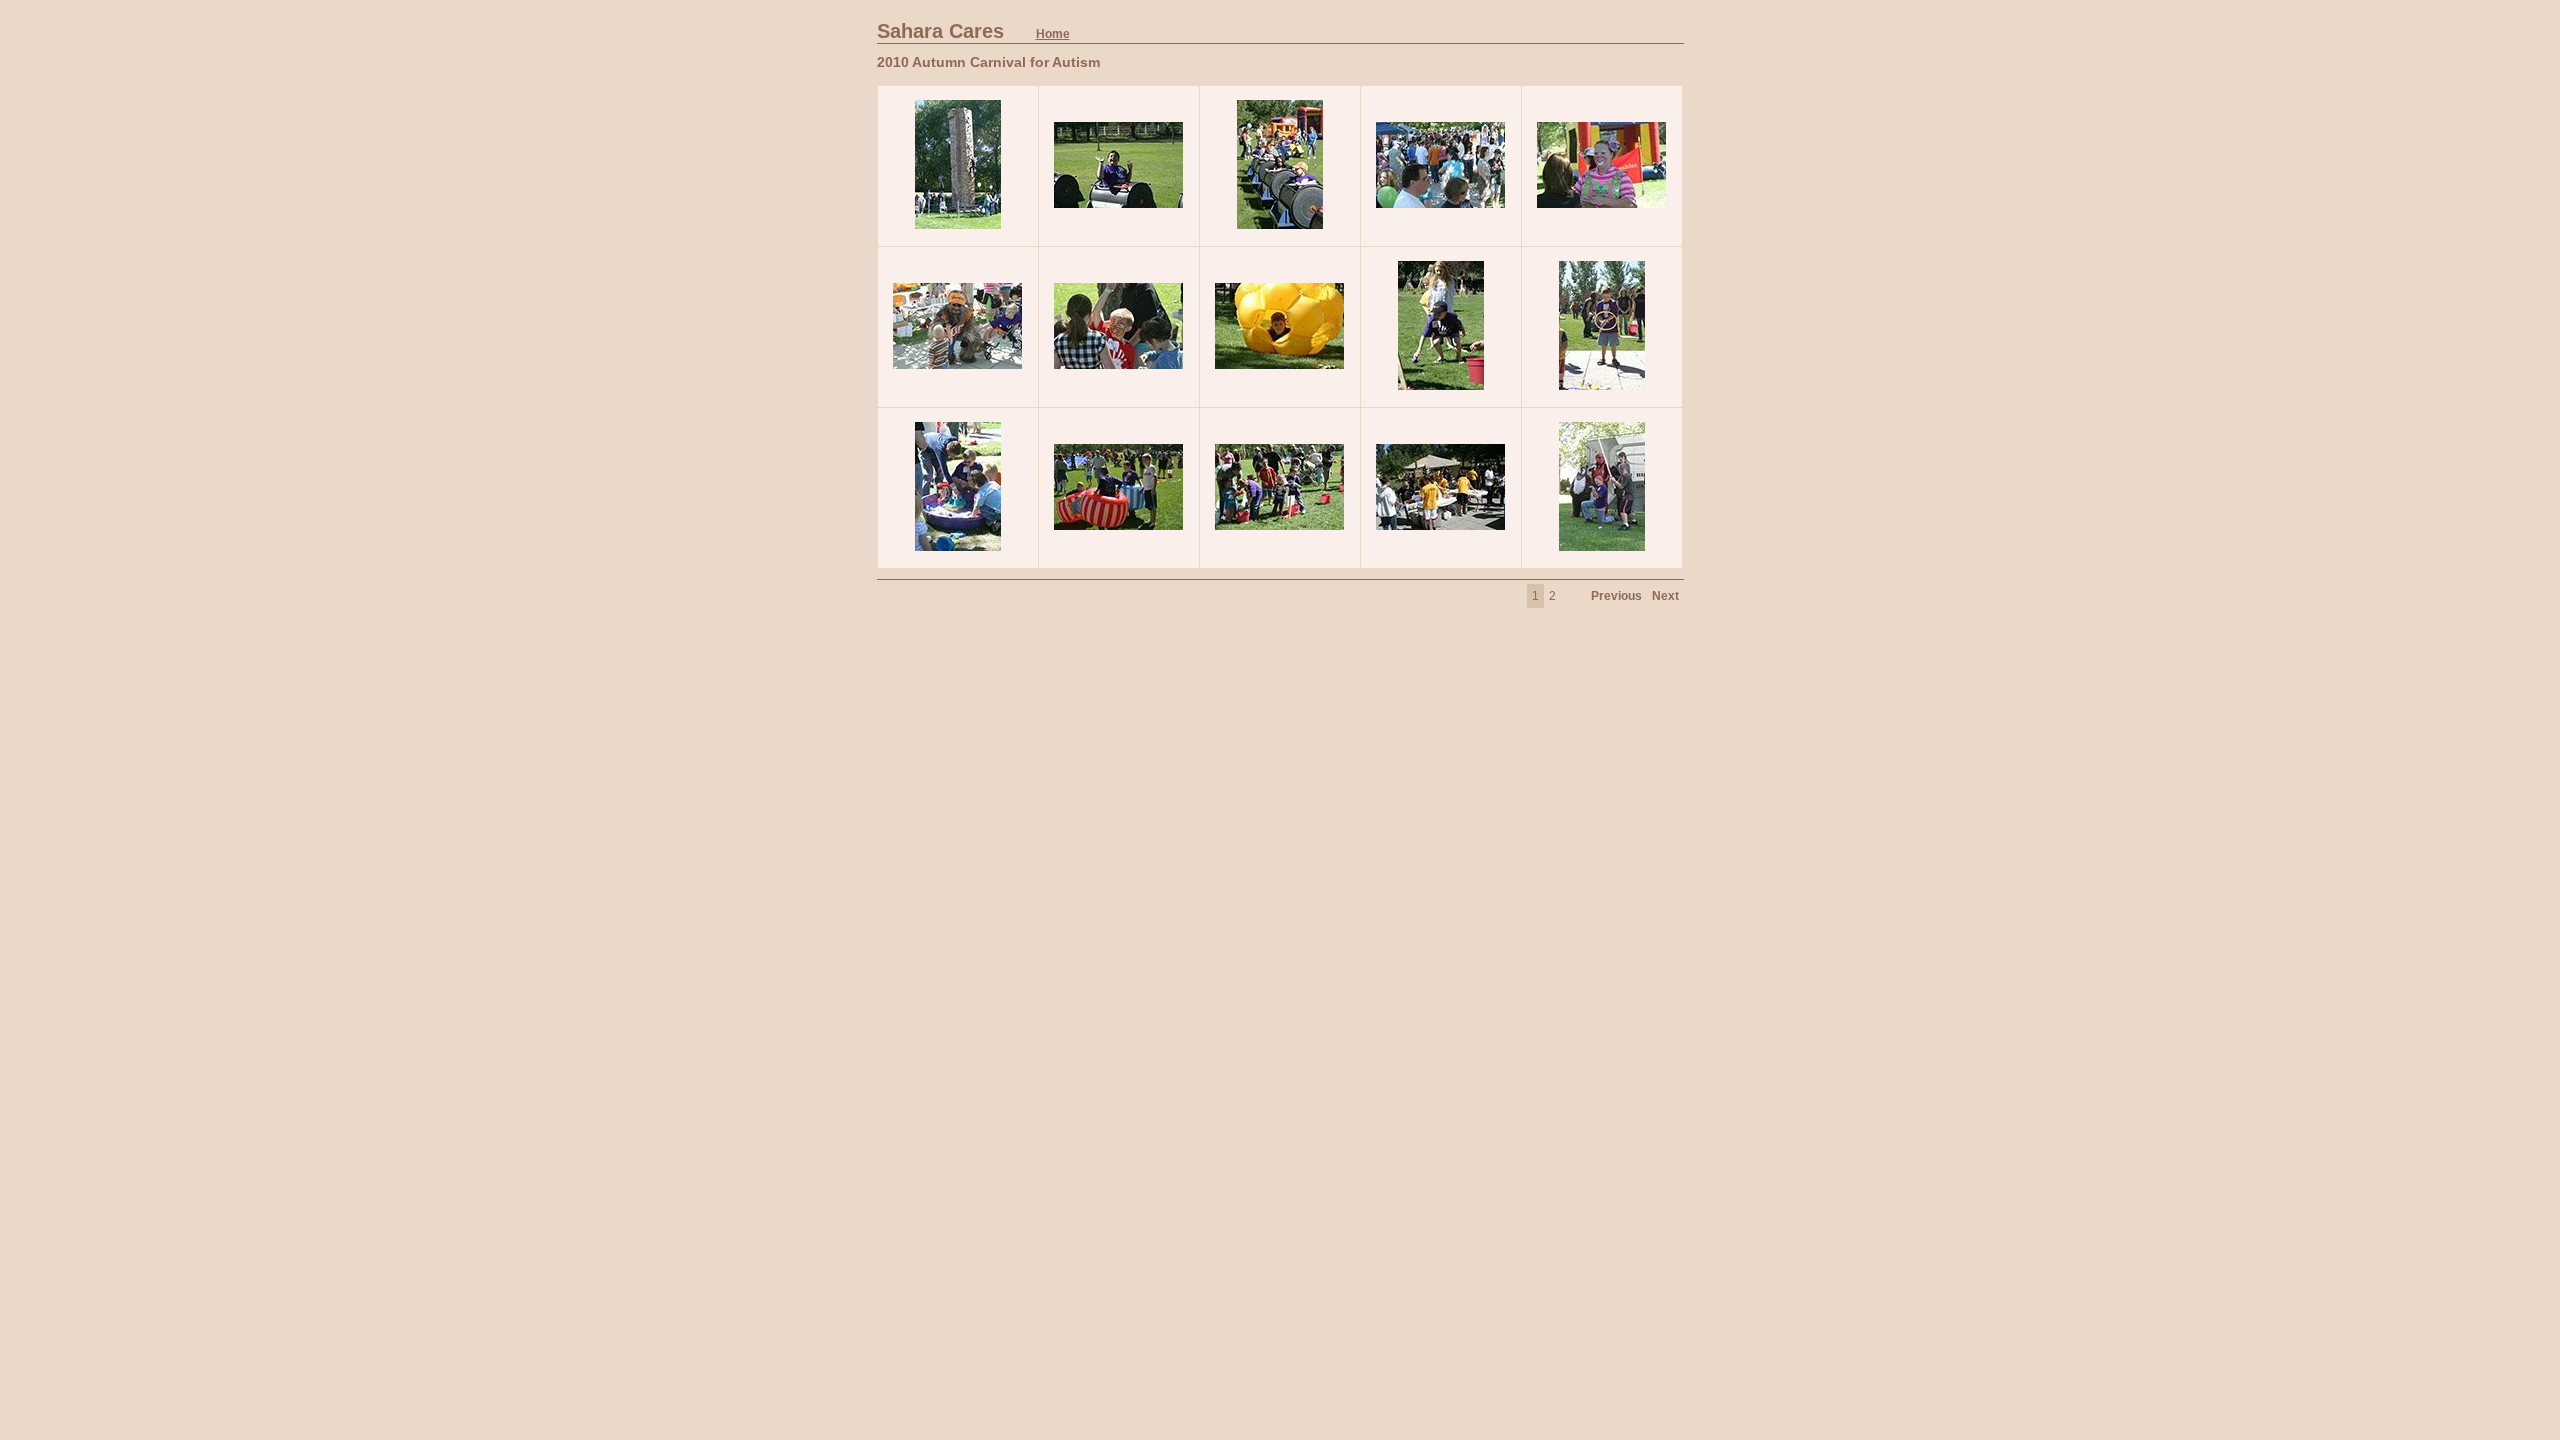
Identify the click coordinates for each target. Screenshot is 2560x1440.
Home (1053, 34)
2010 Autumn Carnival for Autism (988, 62)
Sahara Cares (973, 31)
